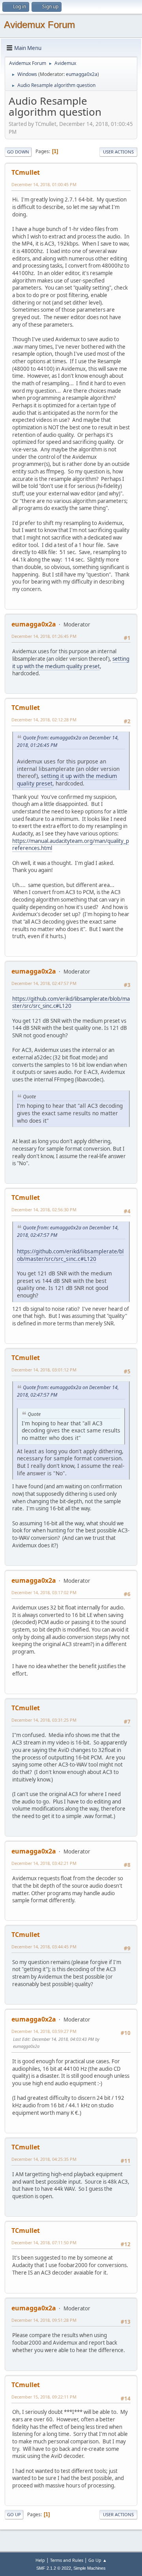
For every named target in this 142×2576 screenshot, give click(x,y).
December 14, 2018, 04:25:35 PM (44, 2159)
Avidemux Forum (39, 25)
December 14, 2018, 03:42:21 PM (44, 1863)
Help (40, 2560)
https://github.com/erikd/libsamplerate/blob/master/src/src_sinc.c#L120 (71, 1002)
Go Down (18, 152)
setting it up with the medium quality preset (71, 662)
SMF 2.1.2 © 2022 (54, 2568)
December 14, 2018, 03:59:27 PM (44, 2031)
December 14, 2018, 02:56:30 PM (44, 1209)
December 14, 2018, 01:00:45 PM (44, 184)
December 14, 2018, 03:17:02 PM (44, 1592)
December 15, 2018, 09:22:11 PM (44, 2397)
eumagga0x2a (82, 74)
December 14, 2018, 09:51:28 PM (44, 2320)
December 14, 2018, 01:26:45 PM (44, 636)
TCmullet (26, 172)
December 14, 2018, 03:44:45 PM (44, 1947)
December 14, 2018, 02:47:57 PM (44, 983)
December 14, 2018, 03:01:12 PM (44, 1370)
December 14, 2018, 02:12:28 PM (44, 720)
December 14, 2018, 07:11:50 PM (44, 2242)
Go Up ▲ (98, 2560)
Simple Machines (90, 2568)
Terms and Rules (67, 2560)
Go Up (14, 2514)
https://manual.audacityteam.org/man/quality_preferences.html (71, 845)
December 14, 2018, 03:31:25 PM (44, 1720)
